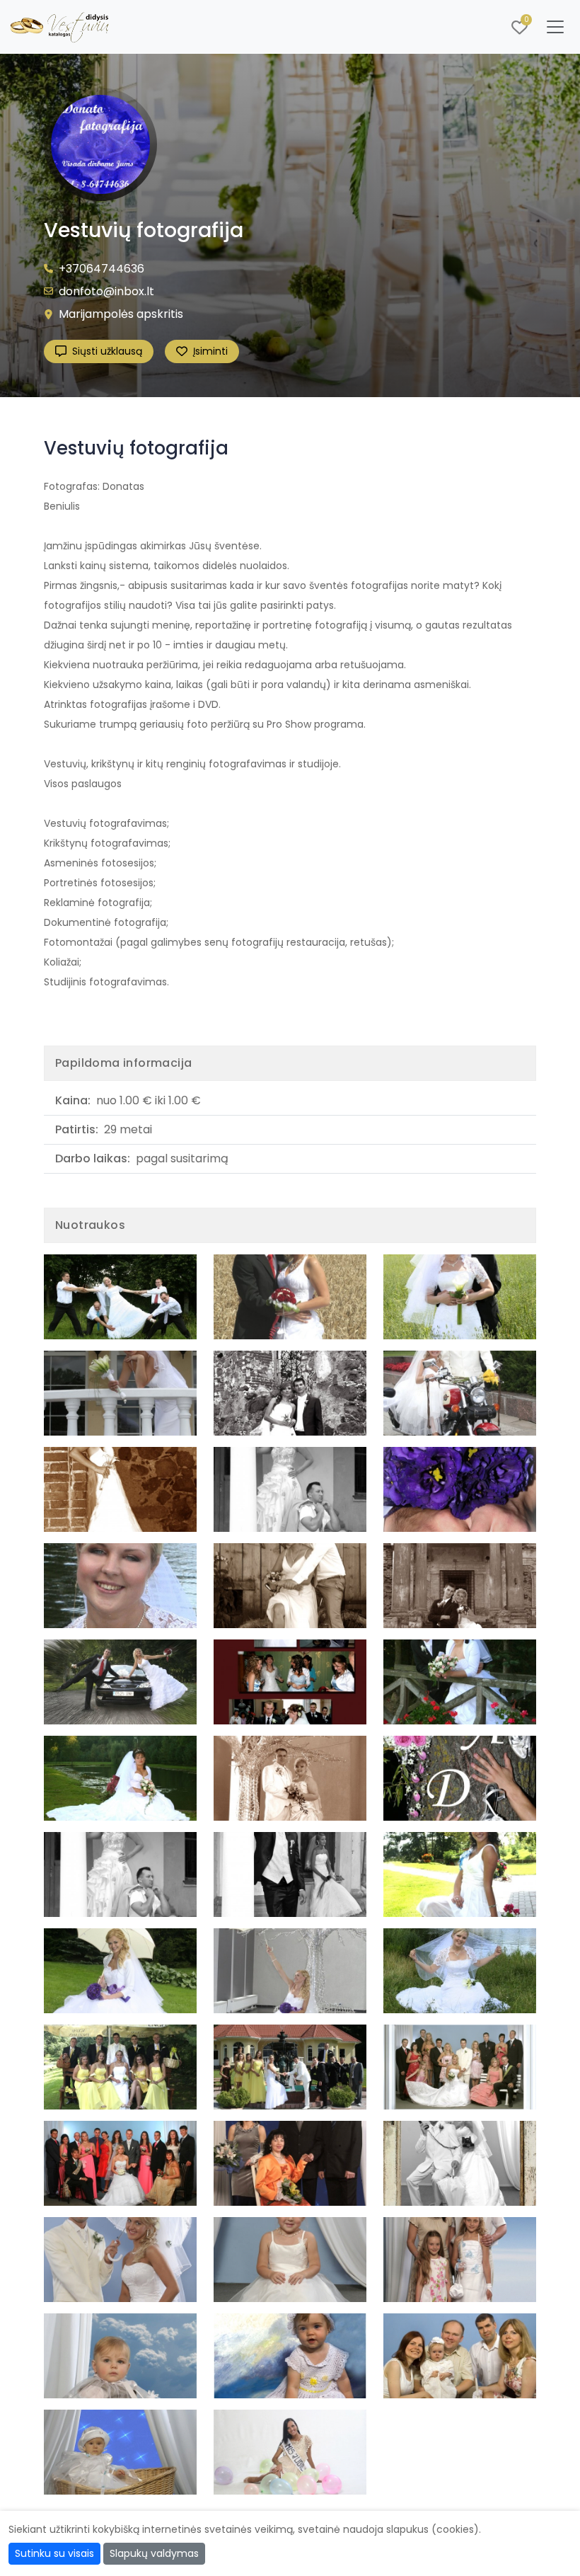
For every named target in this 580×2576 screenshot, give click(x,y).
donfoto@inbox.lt (106, 291)
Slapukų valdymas (154, 2553)
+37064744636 (101, 269)
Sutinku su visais (54, 2553)
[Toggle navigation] (555, 27)
